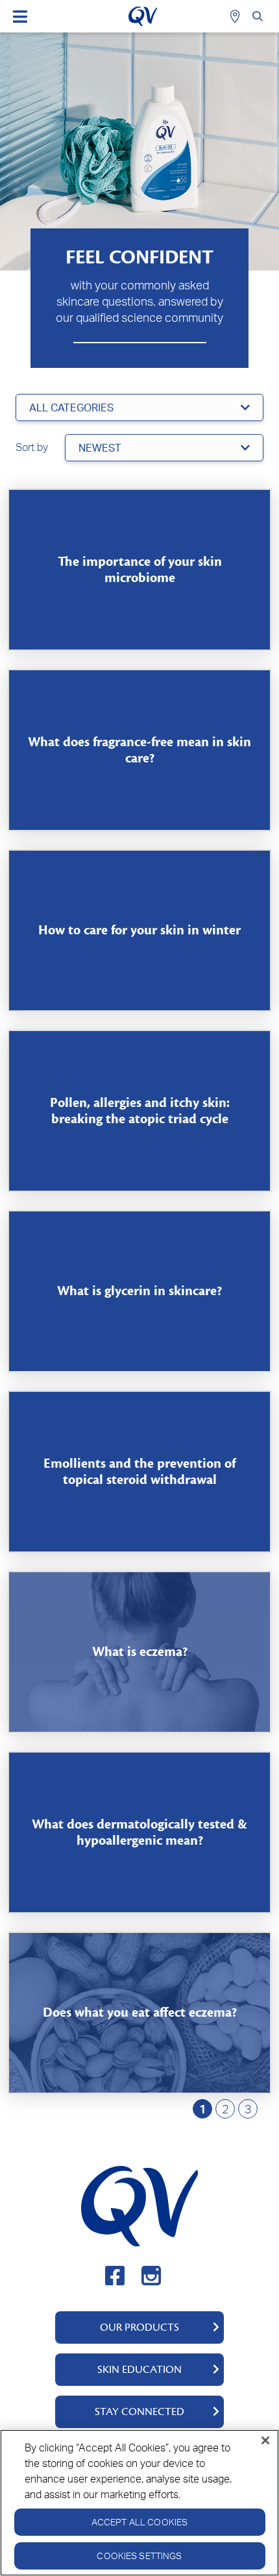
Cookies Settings (139, 2556)
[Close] (265, 2440)
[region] (139, 2503)
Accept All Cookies (140, 2522)
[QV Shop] (237, 16)
